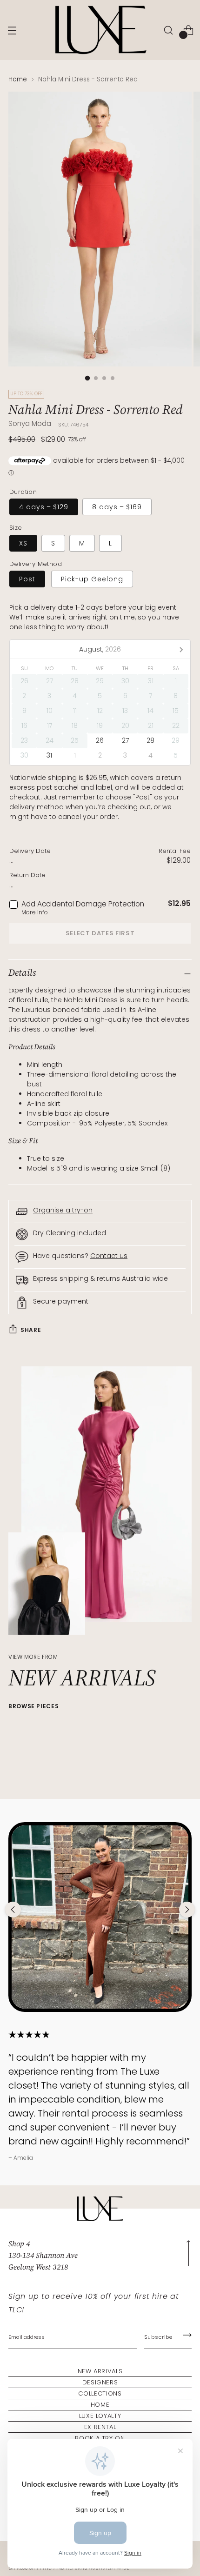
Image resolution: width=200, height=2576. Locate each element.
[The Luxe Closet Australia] (100, 30)
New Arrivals (100, 2371)
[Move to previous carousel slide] (13, 1910)
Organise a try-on (63, 1210)
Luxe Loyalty (100, 2416)
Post (27, 579)
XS (23, 543)
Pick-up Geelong (92, 579)
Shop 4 (19, 2243)
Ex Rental (100, 2427)
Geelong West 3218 (38, 2267)
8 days (117, 507)
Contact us (109, 1256)
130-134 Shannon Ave (43, 2255)
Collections (100, 2393)
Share (31, 1330)
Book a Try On (100, 2438)
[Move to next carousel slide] (187, 1910)
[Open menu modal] (12, 30)
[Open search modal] (168, 30)
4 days (44, 507)
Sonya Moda (30, 423)
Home (18, 79)
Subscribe (158, 2337)
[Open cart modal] (188, 30)
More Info (35, 912)
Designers (100, 2382)
